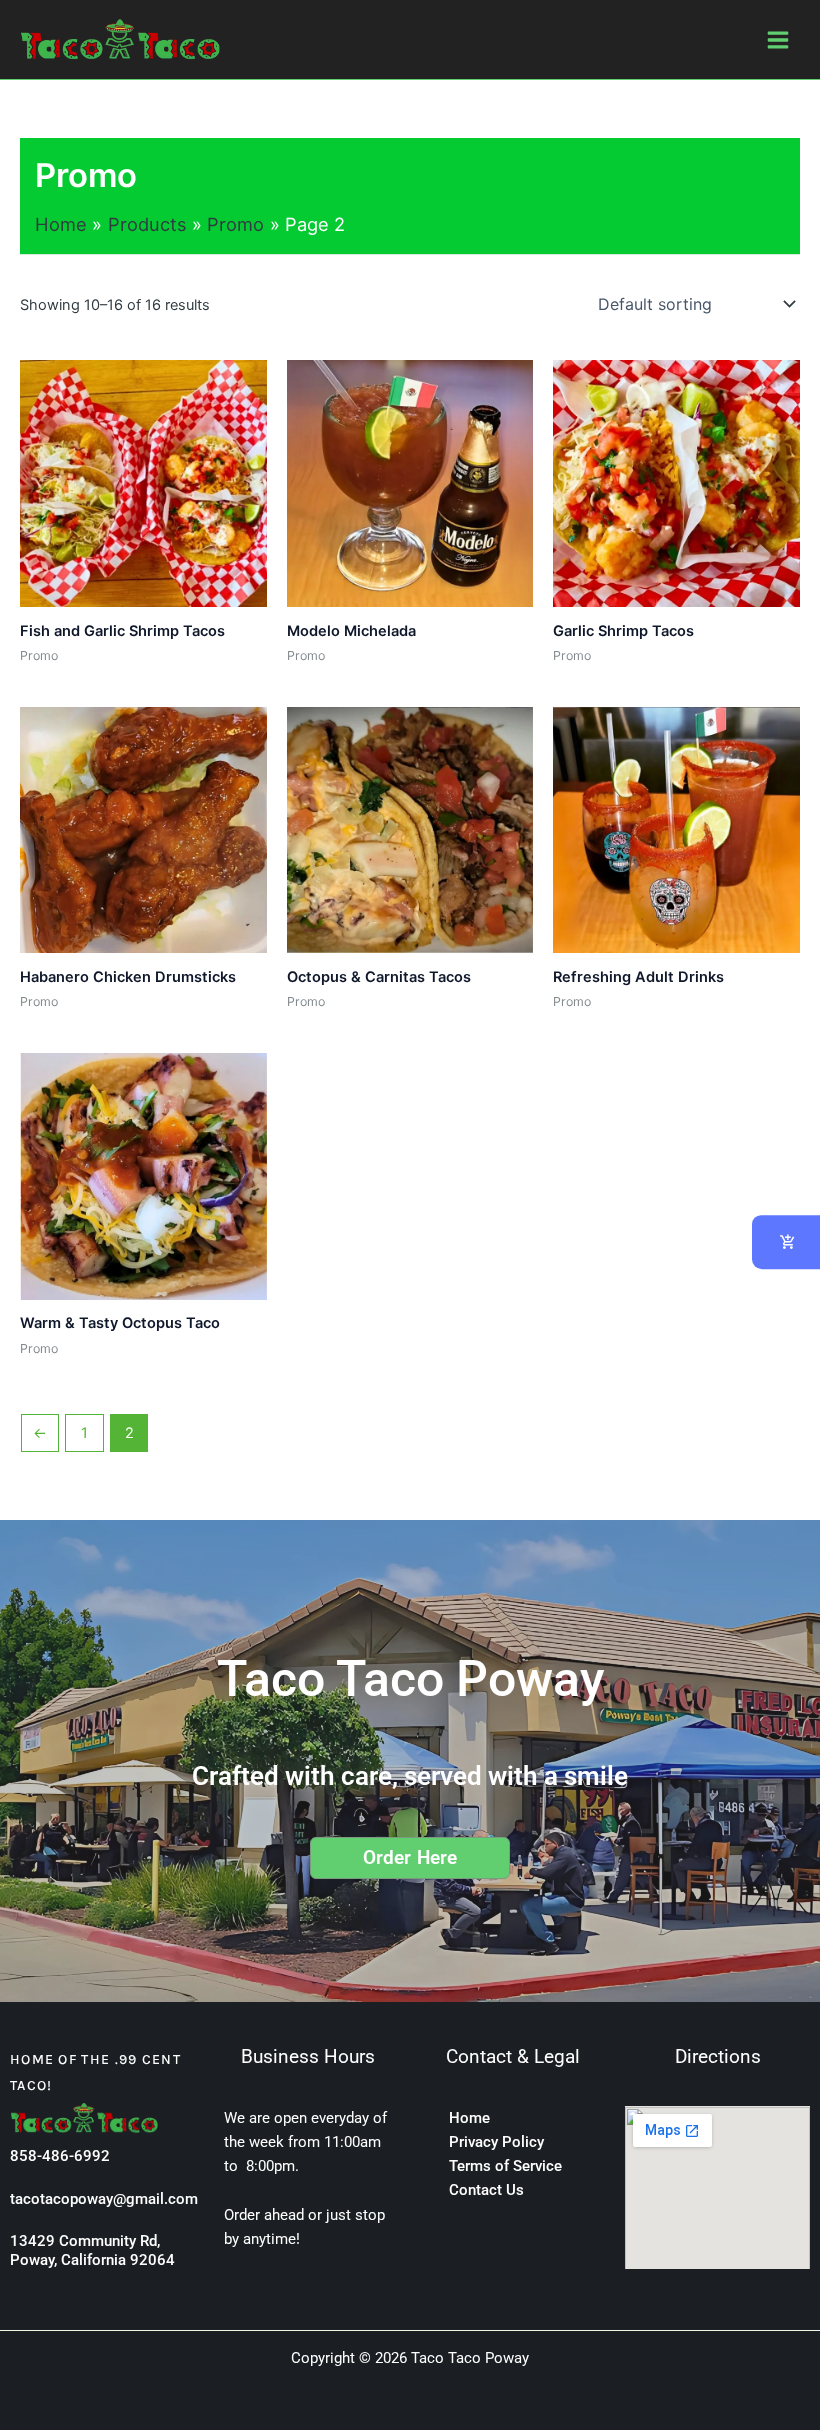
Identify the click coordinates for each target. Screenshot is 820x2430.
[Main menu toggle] (778, 39)
